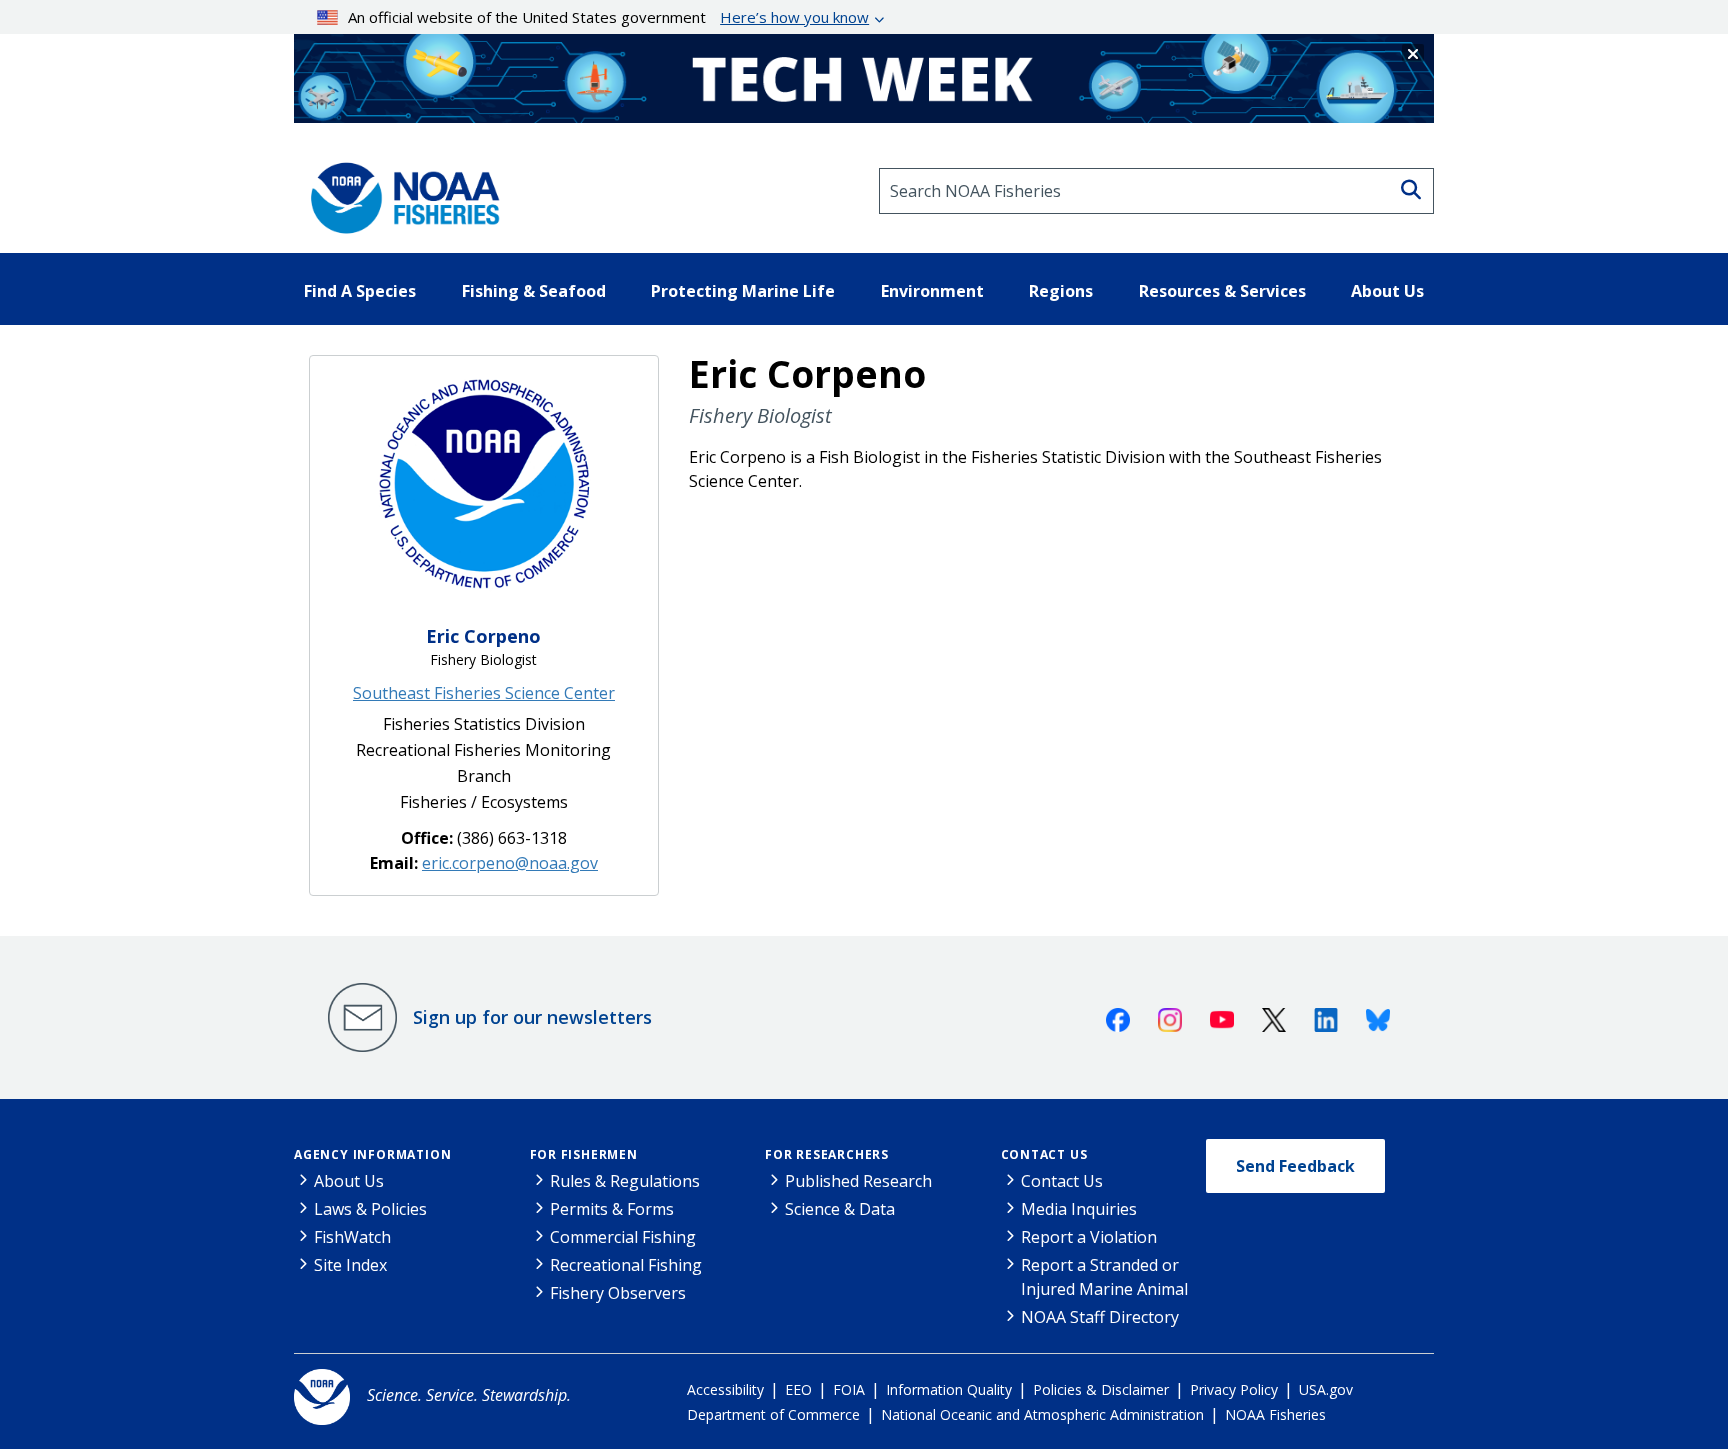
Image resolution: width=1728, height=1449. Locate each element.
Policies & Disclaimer (1101, 1389)
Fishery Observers (618, 1293)
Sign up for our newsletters (532, 1017)
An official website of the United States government (608, 17)
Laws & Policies (370, 1209)
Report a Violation (1089, 1237)
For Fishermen (584, 1154)
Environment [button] (932, 291)
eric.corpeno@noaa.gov (510, 863)
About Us (349, 1181)
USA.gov (1326, 1389)
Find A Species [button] (360, 291)
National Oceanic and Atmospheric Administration (1042, 1414)
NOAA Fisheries (1275, 1414)
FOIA (849, 1389)
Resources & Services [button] (1222, 291)
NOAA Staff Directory (1100, 1317)
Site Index (350, 1265)
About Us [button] (1387, 291)
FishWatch (352, 1237)
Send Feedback (1295, 1166)
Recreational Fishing (626, 1265)
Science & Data (840, 1209)
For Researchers (827, 1154)
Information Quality (949, 1389)
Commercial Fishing (623, 1237)
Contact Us (1044, 1154)
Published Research (858, 1181)
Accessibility (725, 1389)
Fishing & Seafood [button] (534, 291)
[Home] (399, 191)
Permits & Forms (612, 1209)
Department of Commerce (773, 1414)
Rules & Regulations (625, 1181)
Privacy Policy (1234, 1389)
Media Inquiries (1079, 1209)
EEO (798, 1389)
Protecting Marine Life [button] (743, 291)
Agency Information (372, 1154)
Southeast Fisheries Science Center (484, 693)
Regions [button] (1061, 291)
